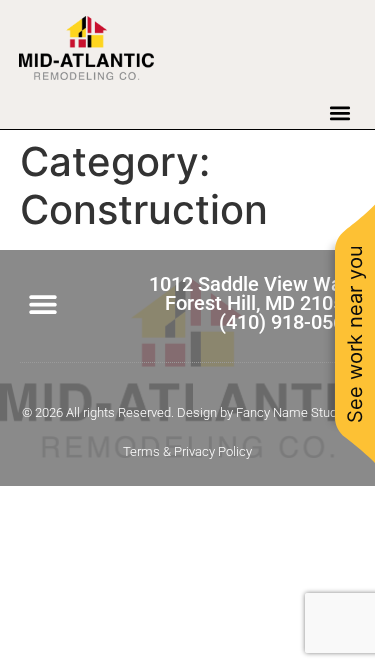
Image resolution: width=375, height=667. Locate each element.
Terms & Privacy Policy (187, 451)
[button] (339, 112)
